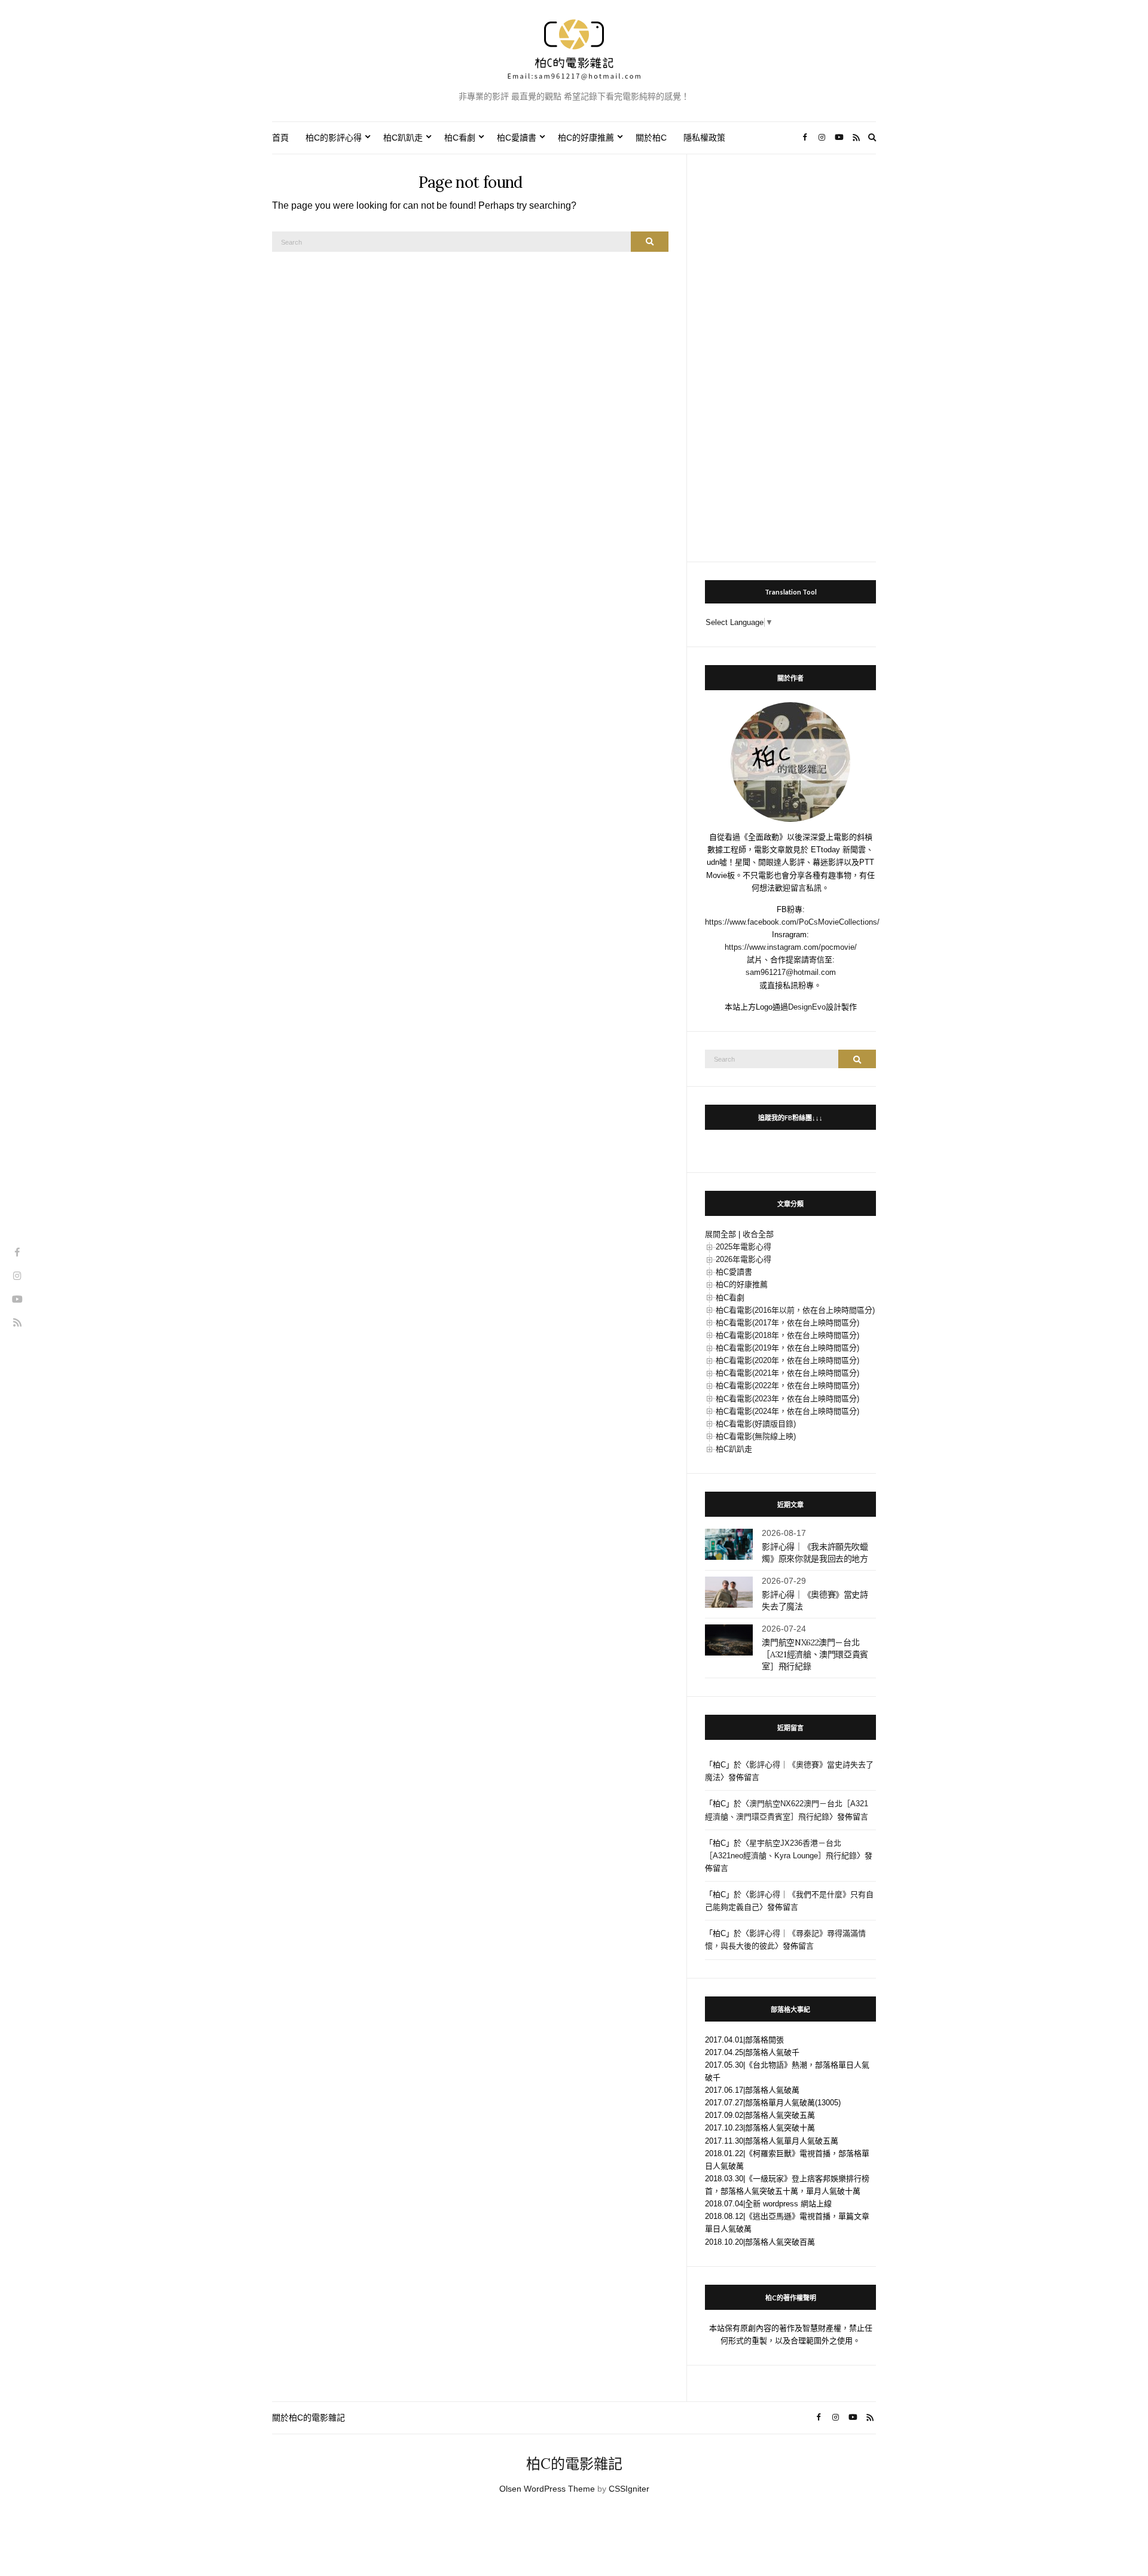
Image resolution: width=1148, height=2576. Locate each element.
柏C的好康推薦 (586, 138)
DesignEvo (807, 1007)
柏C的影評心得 (334, 138)
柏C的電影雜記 (574, 2464)
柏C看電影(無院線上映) (756, 1436)
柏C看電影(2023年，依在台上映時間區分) (787, 1399)
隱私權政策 (704, 138)
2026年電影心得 (744, 1259)
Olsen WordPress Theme (547, 2489)
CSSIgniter (629, 2489)
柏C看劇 (460, 138)
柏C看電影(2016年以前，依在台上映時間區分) (795, 1310)
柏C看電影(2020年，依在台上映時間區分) (787, 1360)
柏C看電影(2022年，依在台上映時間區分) (787, 1385)
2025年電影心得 (744, 1247)
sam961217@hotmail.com (791, 972)
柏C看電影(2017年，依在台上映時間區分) (787, 1323)
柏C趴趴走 (403, 138)
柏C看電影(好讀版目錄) (756, 1424)
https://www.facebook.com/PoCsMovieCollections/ (792, 922)
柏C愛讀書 (517, 138)
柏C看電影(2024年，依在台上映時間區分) (787, 1411)
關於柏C (651, 138)
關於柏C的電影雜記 (309, 2418)
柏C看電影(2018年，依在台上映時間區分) (787, 1335)
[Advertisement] (790, 352)
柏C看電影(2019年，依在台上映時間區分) (787, 1348)
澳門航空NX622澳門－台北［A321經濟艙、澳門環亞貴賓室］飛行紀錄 (815, 1654)
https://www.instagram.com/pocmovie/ (791, 947)
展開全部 (720, 1234)
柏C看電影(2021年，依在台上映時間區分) (787, 1373)
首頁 (280, 138)
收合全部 (758, 1234)
